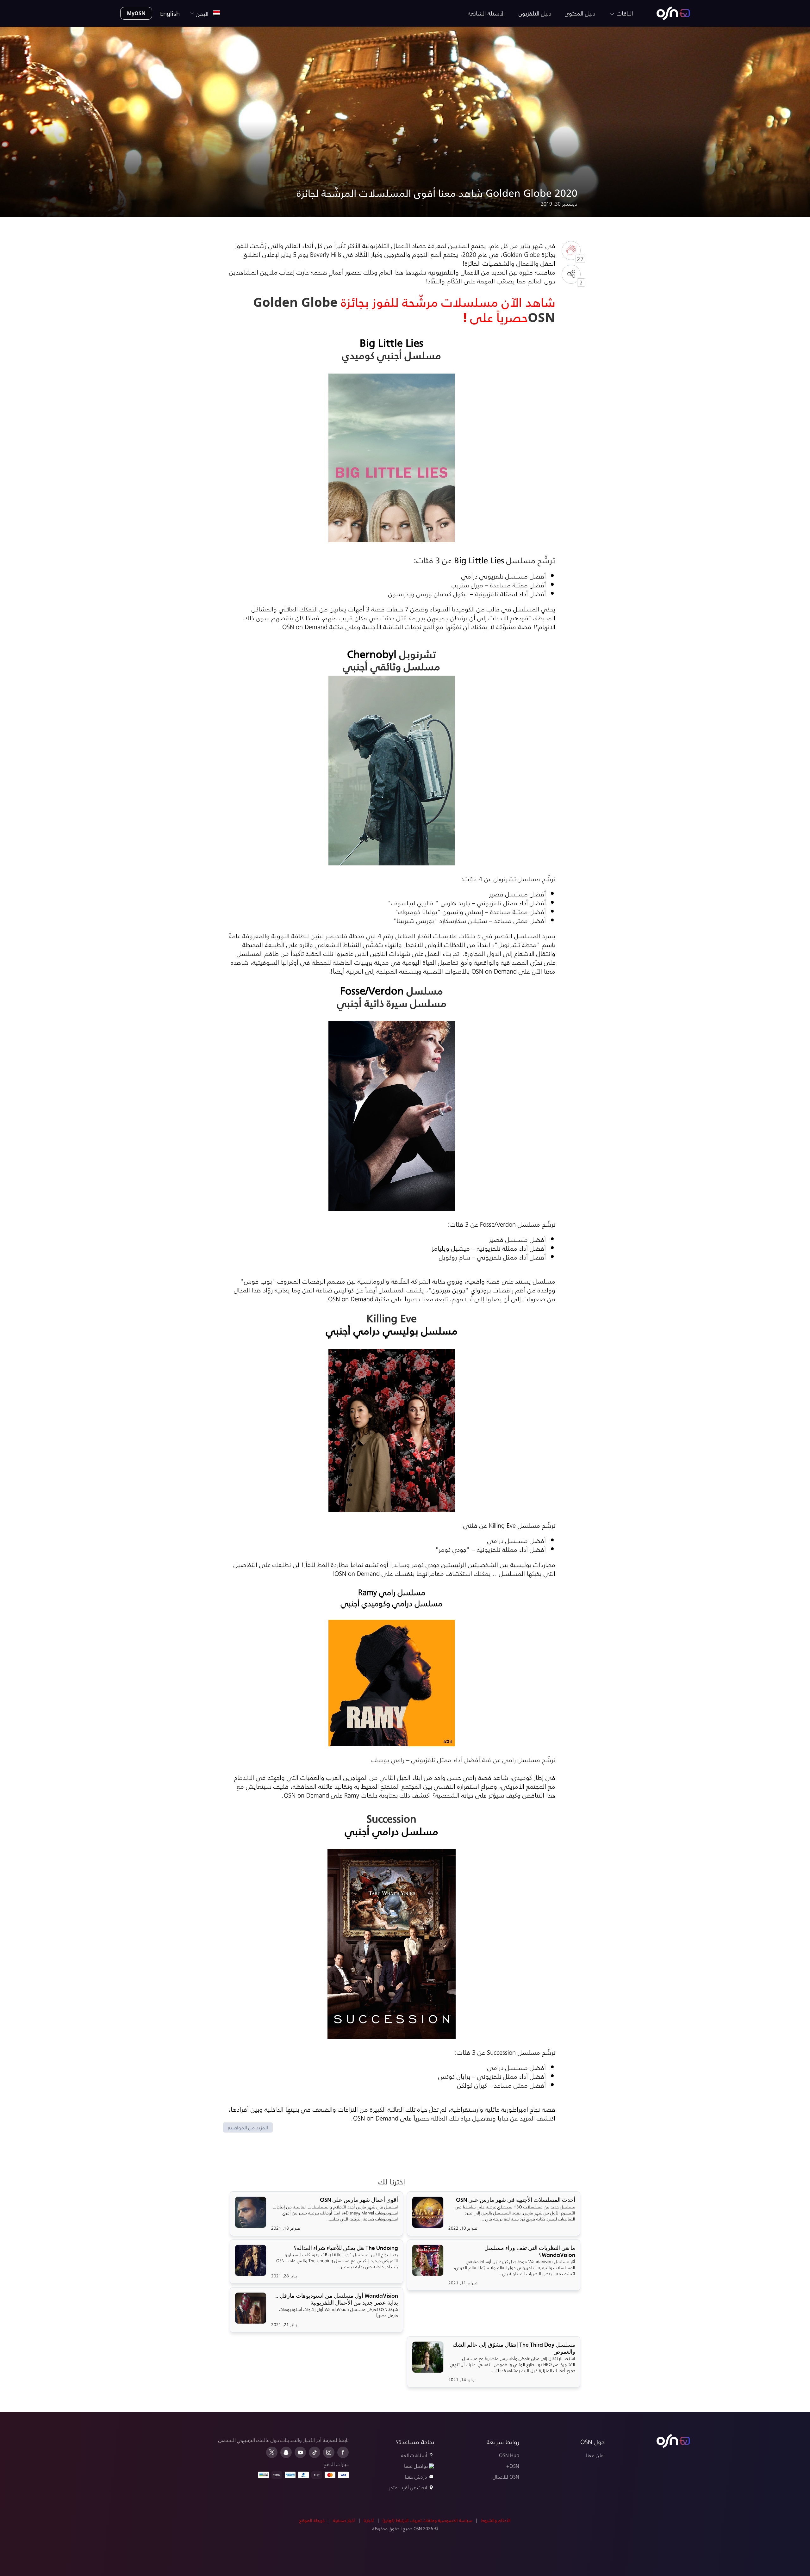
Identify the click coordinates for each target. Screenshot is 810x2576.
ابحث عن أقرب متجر (408, 2487)
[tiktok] (315, 2452)
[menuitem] (673, 13)
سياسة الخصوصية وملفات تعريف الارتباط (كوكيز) (427, 2520)
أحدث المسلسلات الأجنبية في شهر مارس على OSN (516, 2200)
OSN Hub (509, 2455)
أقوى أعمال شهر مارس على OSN (359, 2200)
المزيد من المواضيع (248, 2127)
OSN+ (513, 2466)
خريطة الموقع (312, 2520)
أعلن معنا (595, 2455)
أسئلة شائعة (414, 2455)
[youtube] (300, 2452)
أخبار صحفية (344, 2520)
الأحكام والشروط (496, 2520)
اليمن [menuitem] (204, 13)
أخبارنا (369, 2520)
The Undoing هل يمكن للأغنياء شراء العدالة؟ (346, 2248)
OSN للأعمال (506, 2477)
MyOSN (136, 13)
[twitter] (272, 2452)
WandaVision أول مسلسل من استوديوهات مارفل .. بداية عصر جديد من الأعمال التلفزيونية (337, 2299)
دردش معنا (416, 2477)
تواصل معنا (416, 2466)
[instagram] (329, 2452)
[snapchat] (286, 2452)
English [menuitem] (170, 13)
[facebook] (343, 2452)
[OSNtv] (673, 2441)
